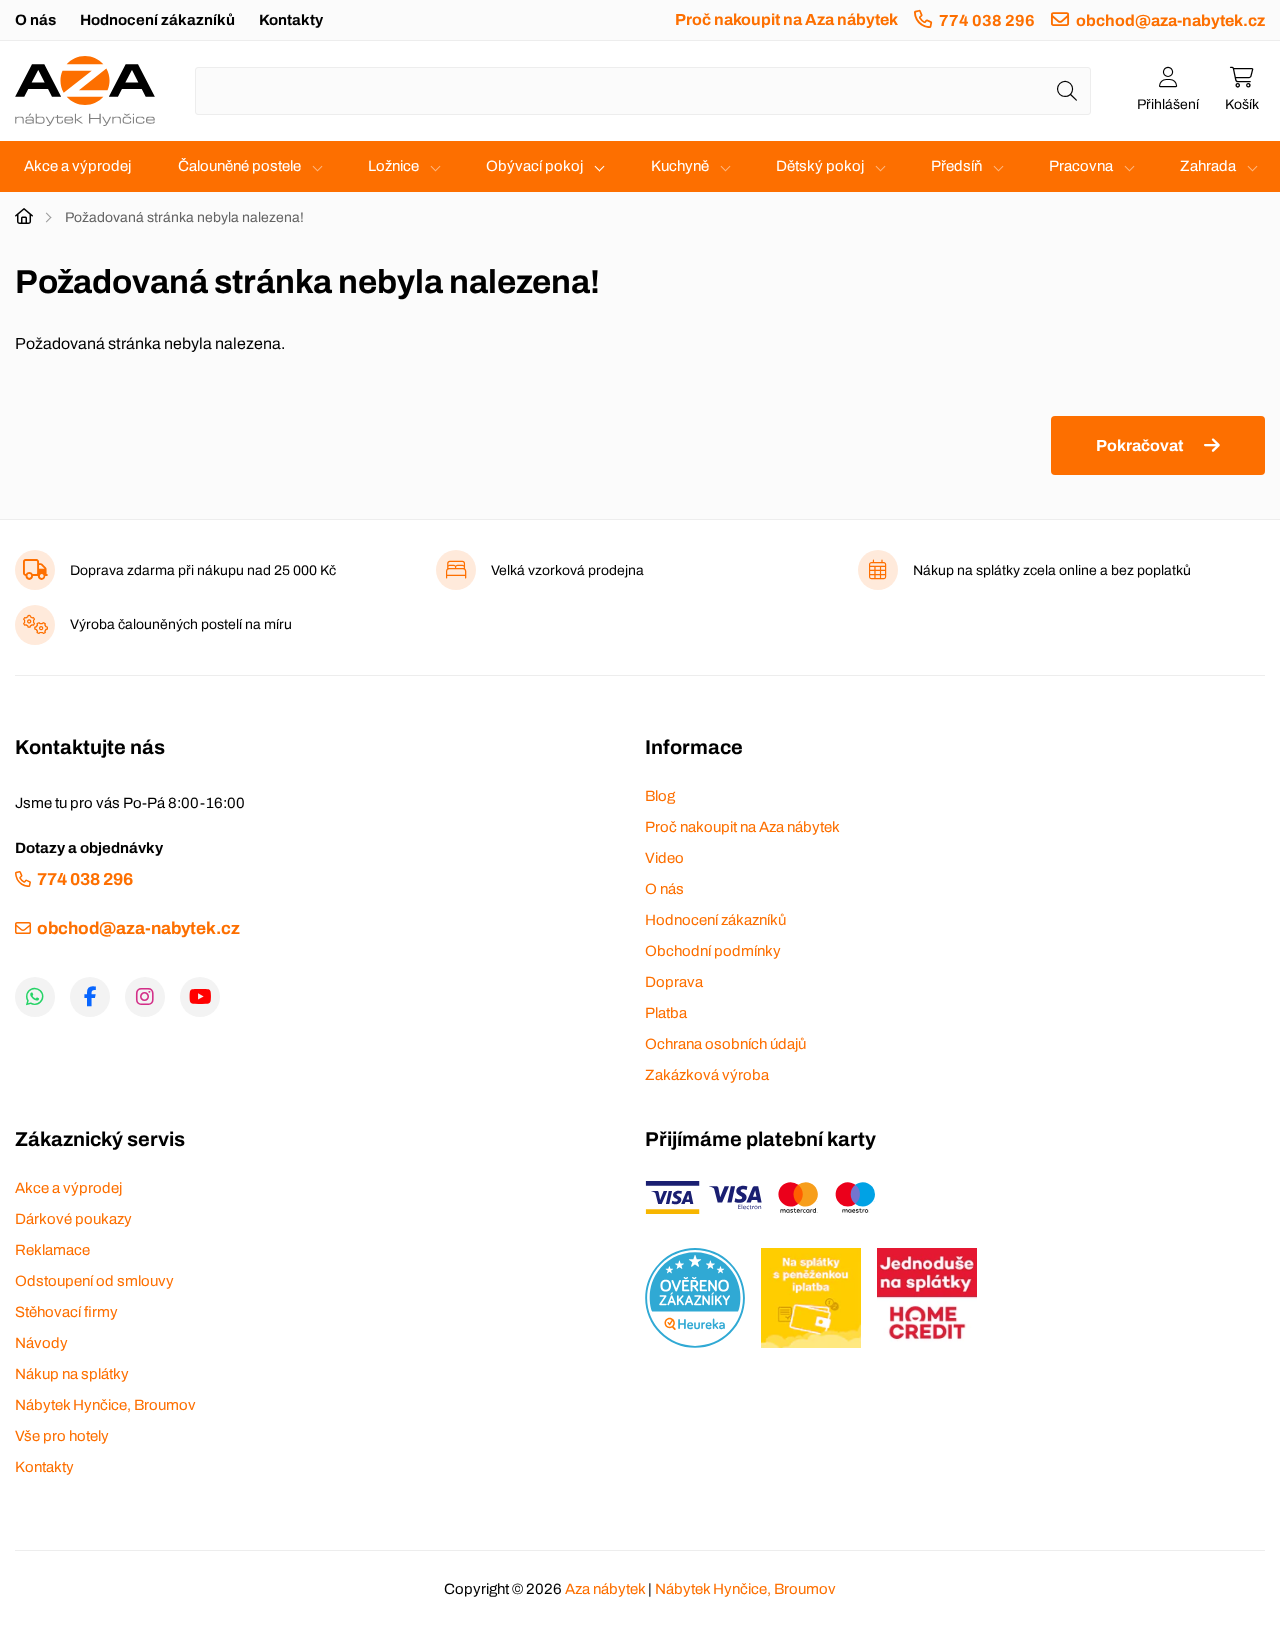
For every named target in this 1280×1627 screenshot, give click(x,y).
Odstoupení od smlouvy (94, 1281)
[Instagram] (145, 997)
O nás (35, 20)
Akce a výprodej (77, 166)
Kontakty (291, 20)
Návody (41, 1343)
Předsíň (956, 166)
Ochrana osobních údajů (725, 1044)
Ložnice (393, 166)
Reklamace (52, 1250)
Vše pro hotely (62, 1436)
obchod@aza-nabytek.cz (1170, 20)
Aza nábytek (605, 1589)
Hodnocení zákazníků (157, 20)
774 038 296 (987, 20)
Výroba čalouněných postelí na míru (181, 624)
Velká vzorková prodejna (567, 570)
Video (664, 858)
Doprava (674, 982)
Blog (660, 796)
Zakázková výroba (707, 1075)
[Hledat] (1067, 91)
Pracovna (1081, 166)
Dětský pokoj (820, 166)
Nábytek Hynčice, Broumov (105, 1405)
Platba (666, 1013)
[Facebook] (90, 997)
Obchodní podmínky (713, 951)
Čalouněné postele (239, 166)
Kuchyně (680, 166)
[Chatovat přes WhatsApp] (35, 997)
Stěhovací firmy (66, 1312)
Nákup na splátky (72, 1374)
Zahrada (1208, 166)
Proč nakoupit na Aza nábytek (786, 19)
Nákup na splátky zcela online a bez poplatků (1052, 570)
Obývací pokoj (534, 166)
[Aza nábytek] (85, 91)
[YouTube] (200, 997)
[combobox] (643, 91)
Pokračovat (1139, 445)
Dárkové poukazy (73, 1219)
